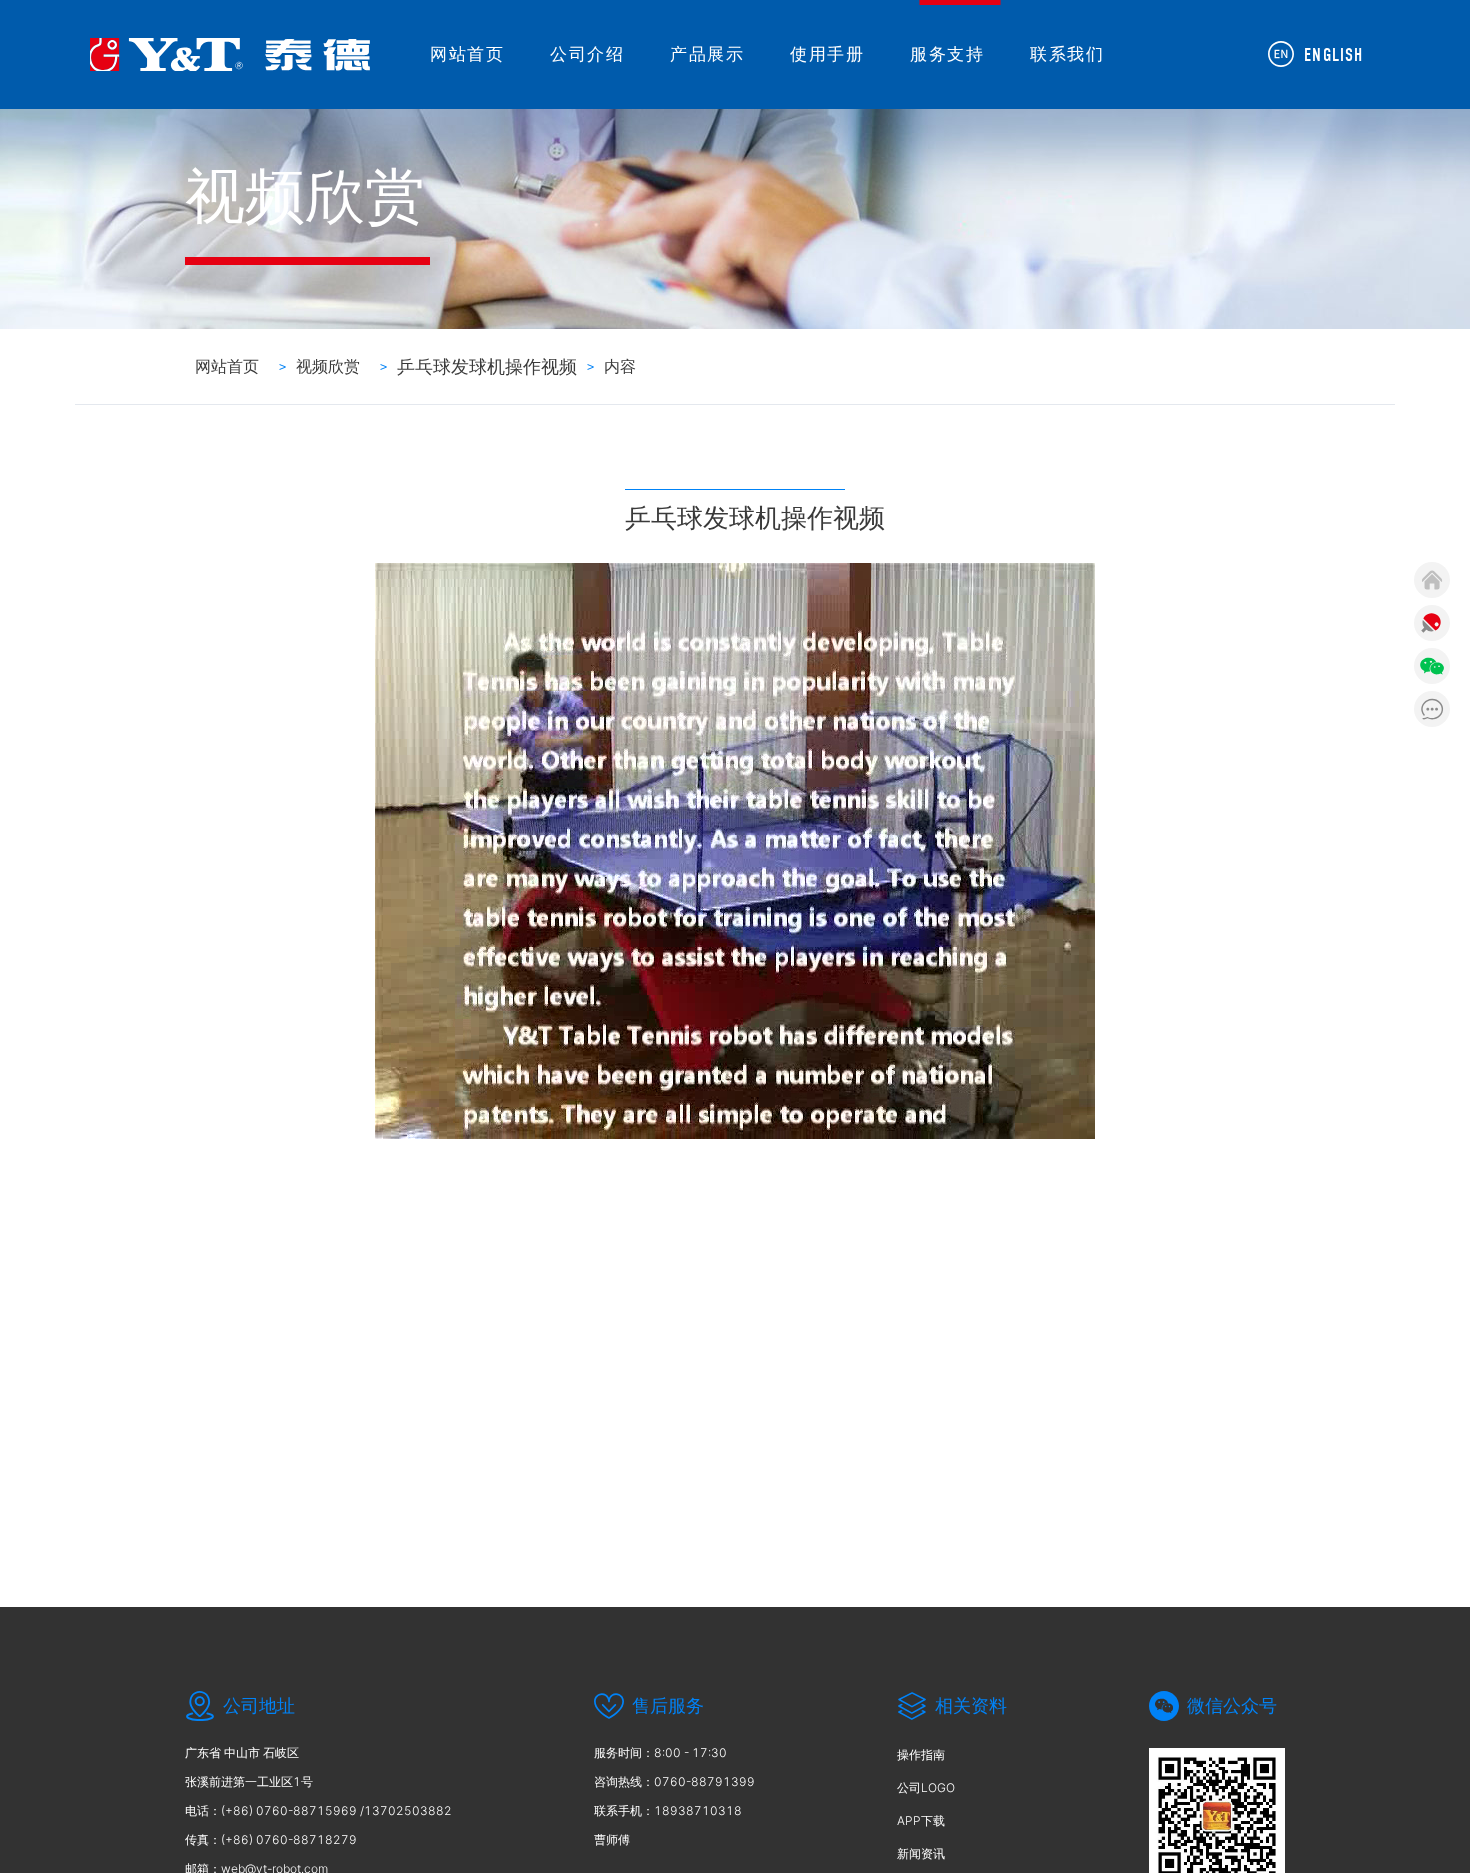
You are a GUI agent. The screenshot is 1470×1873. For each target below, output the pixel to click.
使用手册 (827, 54)
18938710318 (698, 1810)
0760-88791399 (704, 1781)
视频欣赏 (328, 366)
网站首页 (467, 54)
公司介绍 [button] (587, 54)
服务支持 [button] (947, 54)
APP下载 (921, 1820)
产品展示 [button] (707, 54)
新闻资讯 (921, 1853)
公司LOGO (926, 1787)
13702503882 (408, 1810)
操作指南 (921, 1754)
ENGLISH (1333, 55)
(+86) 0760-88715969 (289, 1810)
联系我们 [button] (1067, 54)
